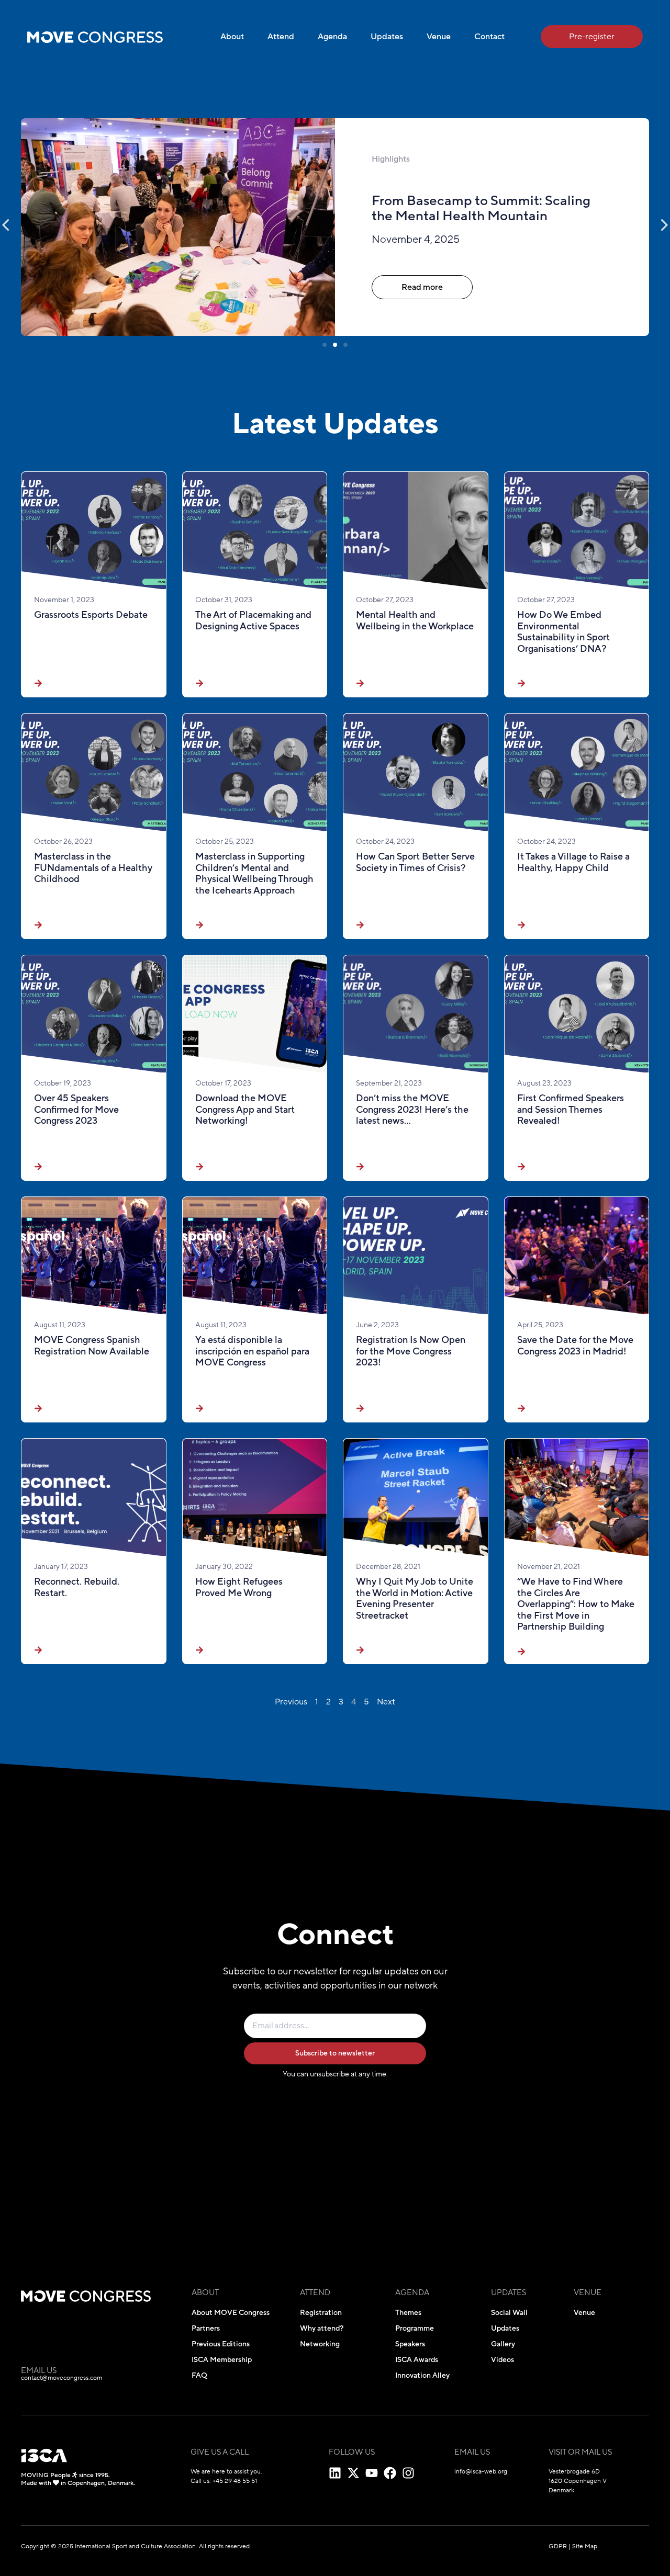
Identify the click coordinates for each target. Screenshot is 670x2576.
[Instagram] (408, 2473)
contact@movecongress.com (62, 2378)
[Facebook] (390, 2473)
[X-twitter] (353, 2473)
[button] (325, 345)
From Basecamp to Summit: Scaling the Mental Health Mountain (481, 208)
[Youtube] (372, 2473)
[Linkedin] (335, 2473)
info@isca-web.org (481, 2471)
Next (386, 1702)
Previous (291, 1702)
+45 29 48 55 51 (235, 2481)
